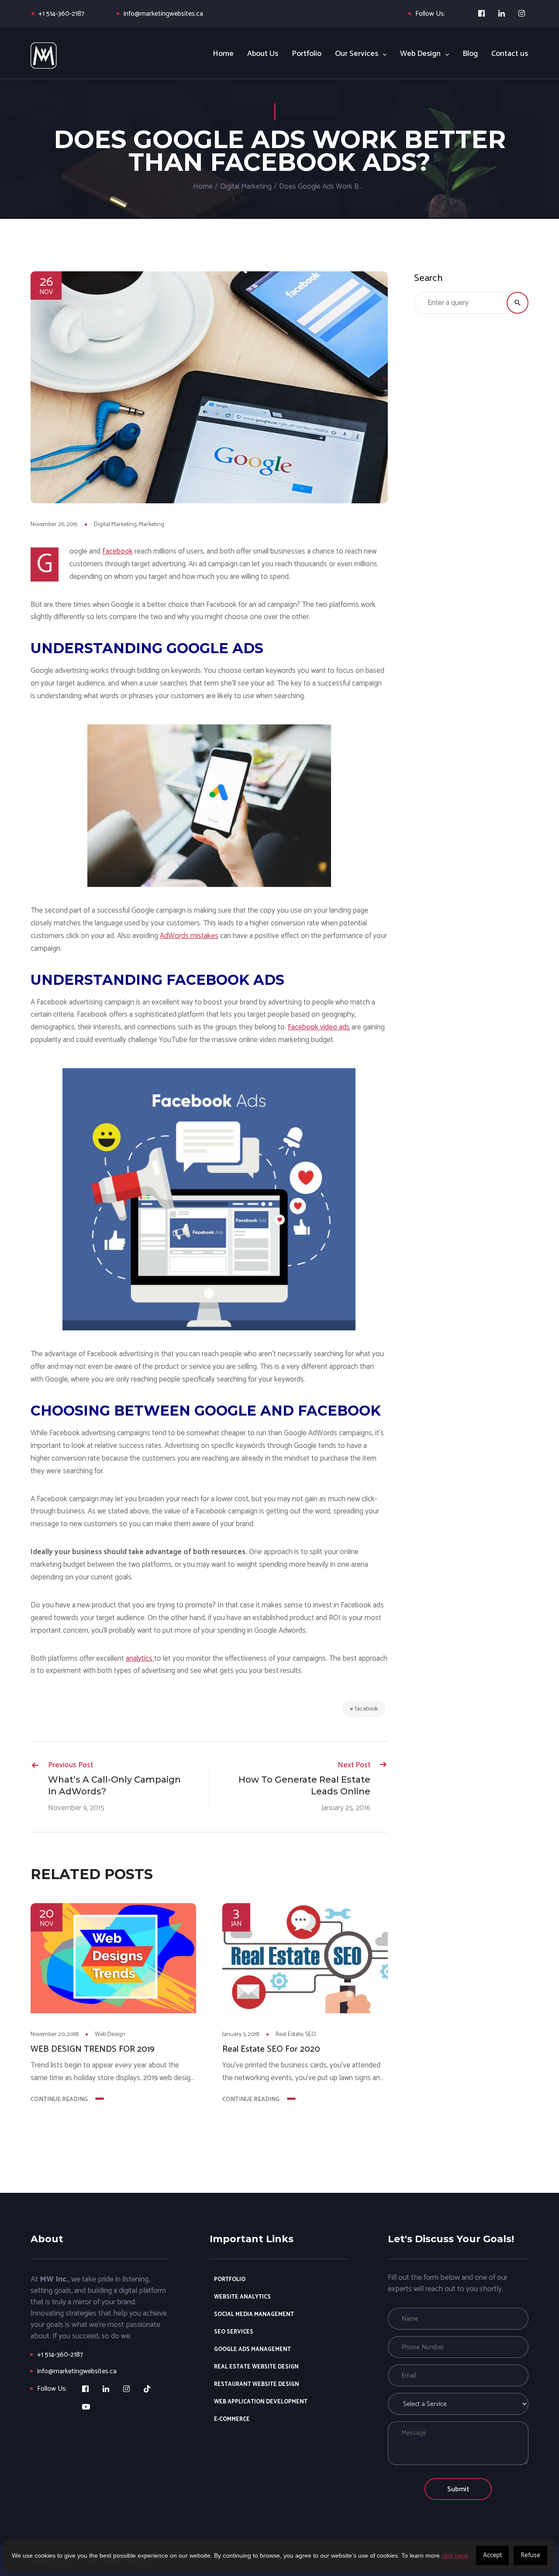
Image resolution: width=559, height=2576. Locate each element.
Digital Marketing (246, 187)
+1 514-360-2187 (61, 14)
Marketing (152, 525)
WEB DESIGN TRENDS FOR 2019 (93, 2050)
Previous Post (71, 1765)
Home (203, 187)
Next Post (354, 1765)
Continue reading (59, 2100)
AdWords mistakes (189, 936)
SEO (311, 2034)
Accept (492, 2555)
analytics (140, 1658)
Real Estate (289, 2034)
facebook (366, 1709)
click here (455, 2555)
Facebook (117, 551)
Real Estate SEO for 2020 (271, 2050)
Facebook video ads (319, 1027)
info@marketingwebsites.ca (163, 14)
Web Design (110, 2034)
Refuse (530, 2555)
